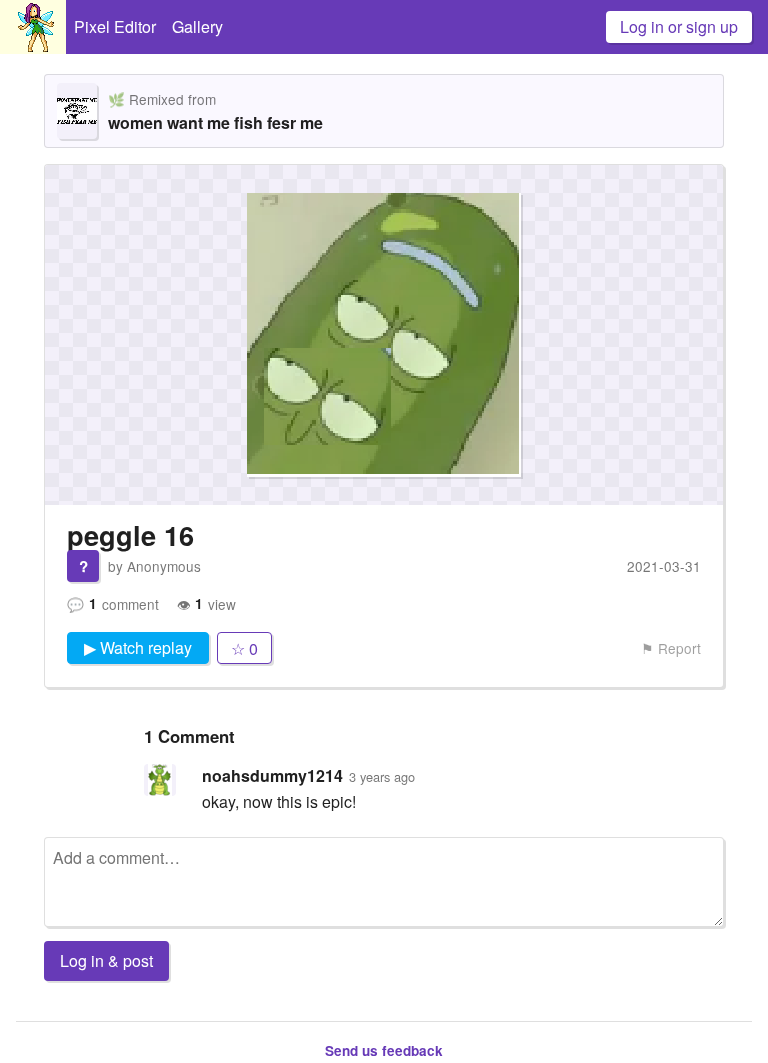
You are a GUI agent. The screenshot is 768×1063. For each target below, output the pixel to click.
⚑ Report (671, 648)
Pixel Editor (115, 26)
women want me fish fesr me (215, 122)
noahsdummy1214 (272, 775)
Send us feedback (384, 1050)
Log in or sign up (679, 26)
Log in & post (106, 960)
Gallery (197, 26)
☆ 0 (244, 648)
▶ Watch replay (138, 647)
